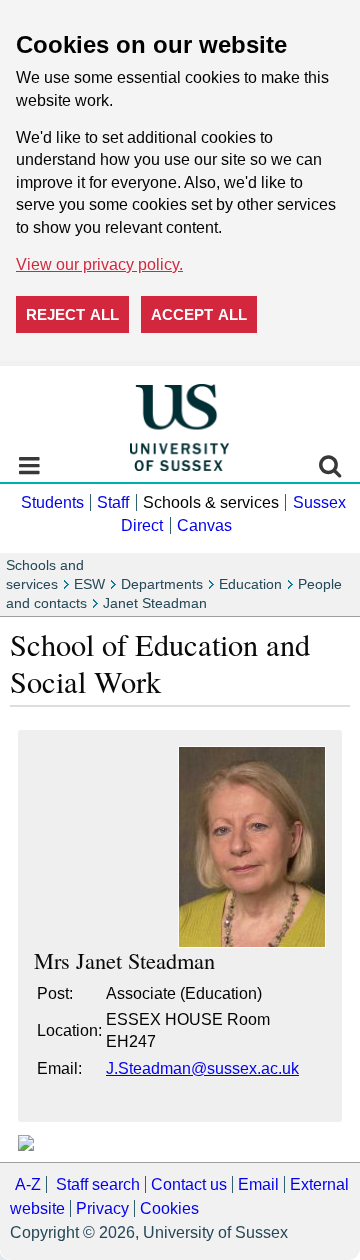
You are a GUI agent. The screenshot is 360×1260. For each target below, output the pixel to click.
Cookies (169, 1208)
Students (52, 502)
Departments (162, 584)
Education (250, 584)
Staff (113, 502)
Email (258, 1184)
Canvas (204, 525)
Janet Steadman (155, 603)
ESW (89, 584)
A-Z (28, 1184)
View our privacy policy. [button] (99, 264)
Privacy (102, 1208)
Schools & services (211, 502)
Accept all (199, 314)
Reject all (72, 314)
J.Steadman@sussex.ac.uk (202, 1068)
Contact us (189, 1184)
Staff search (98, 1184)
